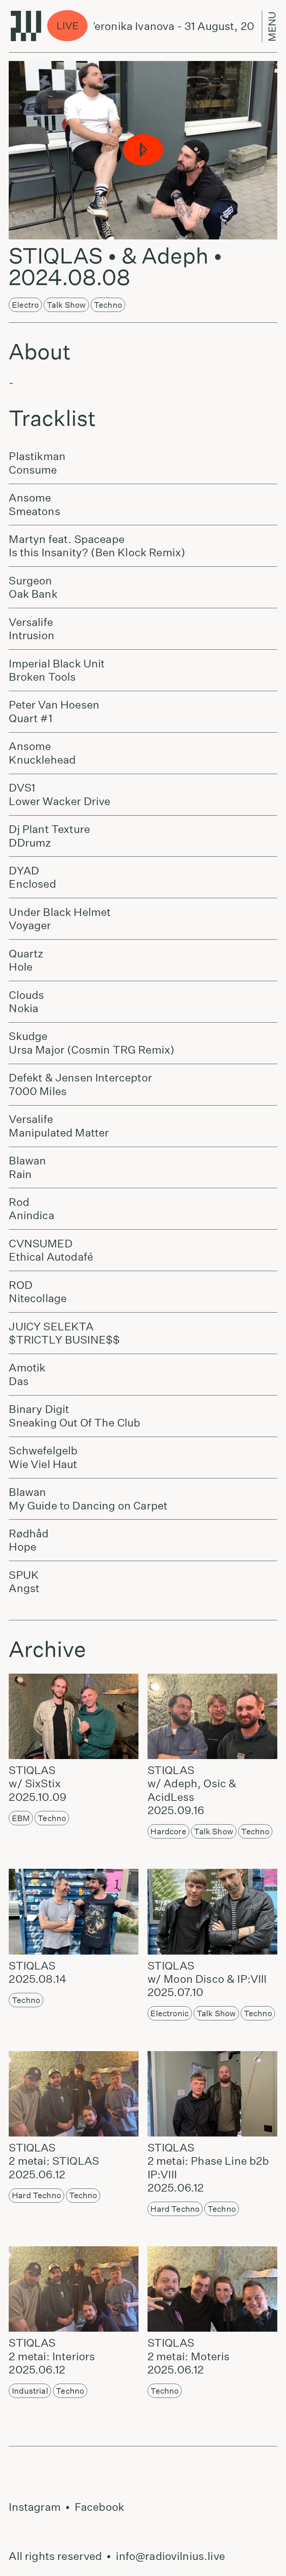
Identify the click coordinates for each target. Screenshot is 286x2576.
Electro (25, 305)
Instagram (35, 2507)
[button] (143, 150)
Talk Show (66, 305)
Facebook (99, 2507)
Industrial (30, 2391)
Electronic (170, 2013)
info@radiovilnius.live (170, 2556)
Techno (108, 305)
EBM (21, 1818)
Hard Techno (36, 2195)
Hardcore (168, 1831)
